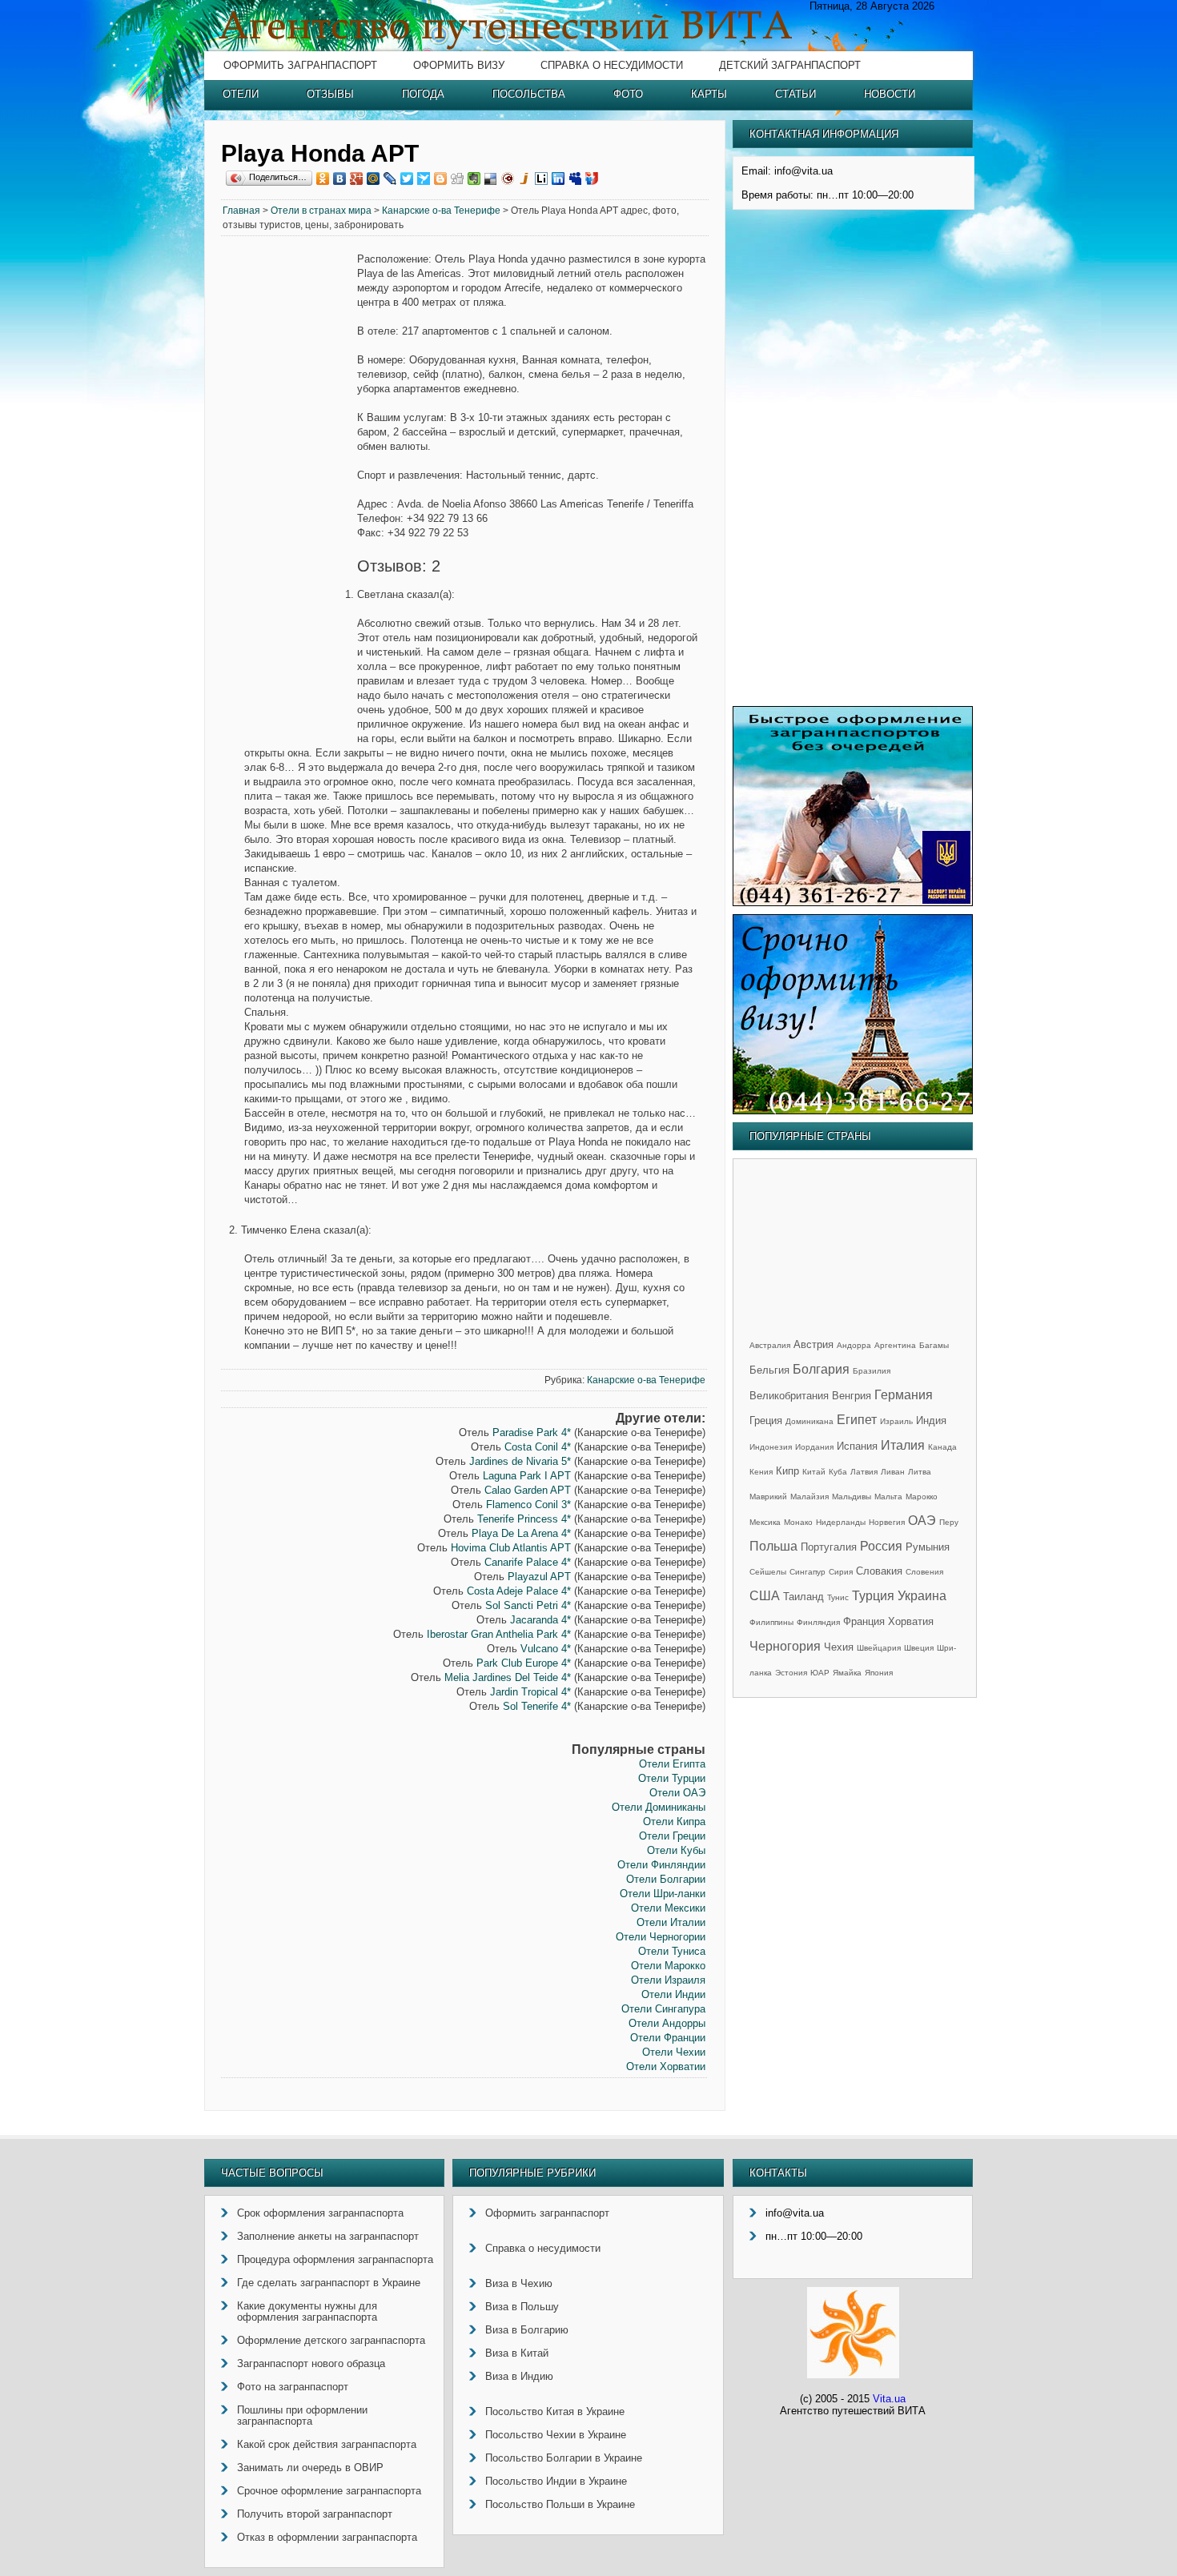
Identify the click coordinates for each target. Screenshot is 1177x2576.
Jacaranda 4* (540, 1620)
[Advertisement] (289, 496)
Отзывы (330, 94)
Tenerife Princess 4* (524, 1519)
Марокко (922, 1497)
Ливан (893, 1472)
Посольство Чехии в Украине (556, 2435)
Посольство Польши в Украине (560, 2504)
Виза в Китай (517, 2353)
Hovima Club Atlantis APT (511, 1548)
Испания (857, 1446)
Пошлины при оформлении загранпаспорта (302, 2416)
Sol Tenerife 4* (537, 1706)
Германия (904, 1395)
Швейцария (879, 1648)
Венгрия (852, 1396)
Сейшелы (768, 1572)
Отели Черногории (661, 1937)
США (765, 1596)
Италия (903, 1445)
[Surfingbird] (424, 179)
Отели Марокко (668, 1966)
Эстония (791, 1673)
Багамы (934, 1345)
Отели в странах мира (321, 211)
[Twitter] (407, 179)
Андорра (854, 1345)
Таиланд (803, 1597)
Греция (766, 1420)
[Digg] (458, 179)
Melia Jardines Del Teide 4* (508, 1677)
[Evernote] (474, 179)
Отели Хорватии (666, 2066)
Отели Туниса (672, 1951)
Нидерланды (841, 1522)
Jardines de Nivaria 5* (520, 1461)
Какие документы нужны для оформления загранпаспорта (307, 2311)
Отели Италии (671, 1922)
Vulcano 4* (546, 1649)
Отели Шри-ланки (663, 1894)
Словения (924, 1572)
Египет (857, 1420)
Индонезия (771, 1447)
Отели (241, 94)
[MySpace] (575, 179)
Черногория (785, 1646)
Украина (922, 1596)
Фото (628, 94)
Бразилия (872, 1371)
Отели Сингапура (663, 2009)
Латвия (864, 1472)
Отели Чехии (674, 2052)
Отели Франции (668, 2038)
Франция (864, 1621)
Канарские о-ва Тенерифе (441, 211)
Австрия (813, 1344)
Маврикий (768, 1497)
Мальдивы (852, 1497)
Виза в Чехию (519, 2283)
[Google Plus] (357, 179)
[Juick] (525, 179)
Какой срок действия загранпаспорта (327, 2444)
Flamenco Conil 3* (528, 1505)
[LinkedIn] (558, 179)
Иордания (814, 1447)
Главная (241, 211)
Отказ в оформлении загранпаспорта (327, 2537)
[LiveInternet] (542, 179)
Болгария (821, 1369)
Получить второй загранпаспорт (315, 2514)
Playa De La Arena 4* (521, 1533)
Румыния (928, 1547)
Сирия (841, 1572)
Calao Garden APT (528, 1490)
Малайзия (809, 1497)
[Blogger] (441, 179)
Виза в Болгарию (527, 2330)
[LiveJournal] (390, 179)
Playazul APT (539, 1577)
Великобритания (789, 1396)
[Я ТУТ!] (592, 179)
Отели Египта (672, 1764)
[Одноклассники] (323, 179)
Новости (890, 94)
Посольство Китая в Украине (555, 2411)
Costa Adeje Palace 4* (519, 1591)
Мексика (765, 1522)
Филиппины (771, 1622)
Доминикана (809, 1421)
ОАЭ (922, 1521)
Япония (879, 1673)
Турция (873, 1596)
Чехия (839, 1647)
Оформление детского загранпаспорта (331, 2340)
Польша (773, 1546)
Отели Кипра (674, 1822)
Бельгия (769, 1370)
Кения (761, 1472)
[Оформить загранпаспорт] (853, 903)
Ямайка (847, 1673)
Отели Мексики (668, 1908)
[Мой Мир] (374, 179)
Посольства (529, 94)
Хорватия (911, 1621)
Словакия (879, 1571)
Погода (423, 94)
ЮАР (820, 1673)
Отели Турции (672, 1778)
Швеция (919, 1648)
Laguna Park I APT (527, 1476)
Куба (838, 1472)
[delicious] (491, 179)
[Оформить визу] (853, 1111)
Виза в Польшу (522, 2307)
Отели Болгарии (666, 1879)
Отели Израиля (668, 1980)
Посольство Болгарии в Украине (564, 2458)
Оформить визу (459, 65)
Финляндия (818, 1622)
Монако (798, 1522)
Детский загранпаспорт (790, 65)
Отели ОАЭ (677, 1793)
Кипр (787, 1471)
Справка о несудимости (612, 65)
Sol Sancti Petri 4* (528, 1605)
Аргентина (895, 1345)
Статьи (795, 94)
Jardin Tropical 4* (530, 1692)
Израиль (896, 1421)
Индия (931, 1420)
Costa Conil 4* (538, 1447)
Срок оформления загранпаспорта (320, 2213)
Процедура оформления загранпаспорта (335, 2259)
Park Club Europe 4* (524, 1663)
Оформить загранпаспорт (300, 65)
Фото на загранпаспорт (293, 2387)
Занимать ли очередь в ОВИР (310, 2468)
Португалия (829, 1547)
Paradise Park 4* (532, 1432)
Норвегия (887, 1522)
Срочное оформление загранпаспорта (329, 2491)
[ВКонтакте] (340, 179)
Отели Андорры (667, 2023)
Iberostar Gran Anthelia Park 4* (499, 1634)
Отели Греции (672, 1836)
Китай (814, 1472)
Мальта (888, 1497)
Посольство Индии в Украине (556, 2481)
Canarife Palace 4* (528, 1562)
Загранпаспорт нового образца (311, 2363)
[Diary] (508, 179)
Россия (881, 1546)
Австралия (770, 1345)
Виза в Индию (519, 2376)
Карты (709, 94)
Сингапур (807, 1572)
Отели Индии (673, 1994)
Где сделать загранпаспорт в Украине (329, 2283)
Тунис (838, 1597)
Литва (920, 1472)
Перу (949, 1522)
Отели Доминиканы (659, 1807)
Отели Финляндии (661, 1865)
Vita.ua (889, 2399)
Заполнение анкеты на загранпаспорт (328, 2236)
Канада (942, 1447)
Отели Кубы (676, 1850)
